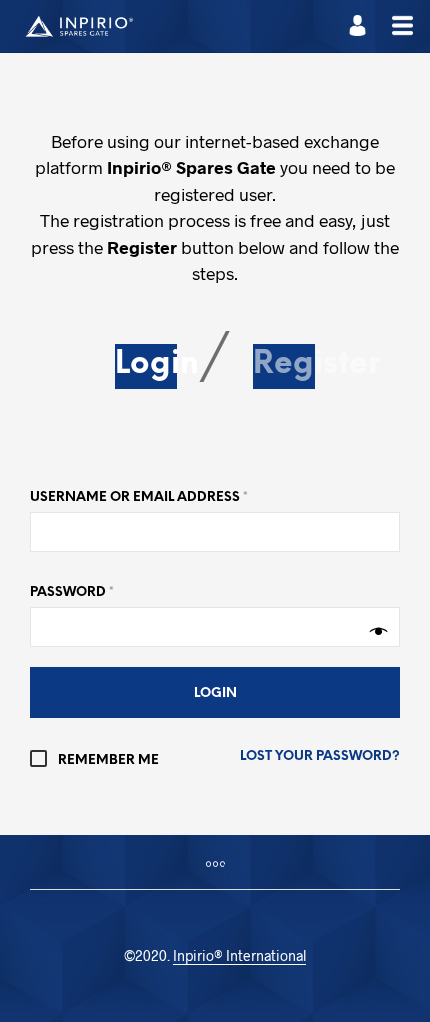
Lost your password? (320, 756)
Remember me (107, 760)
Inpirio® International (239, 956)
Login (157, 365)
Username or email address (139, 497)
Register (316, 365)
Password (72, 592)
